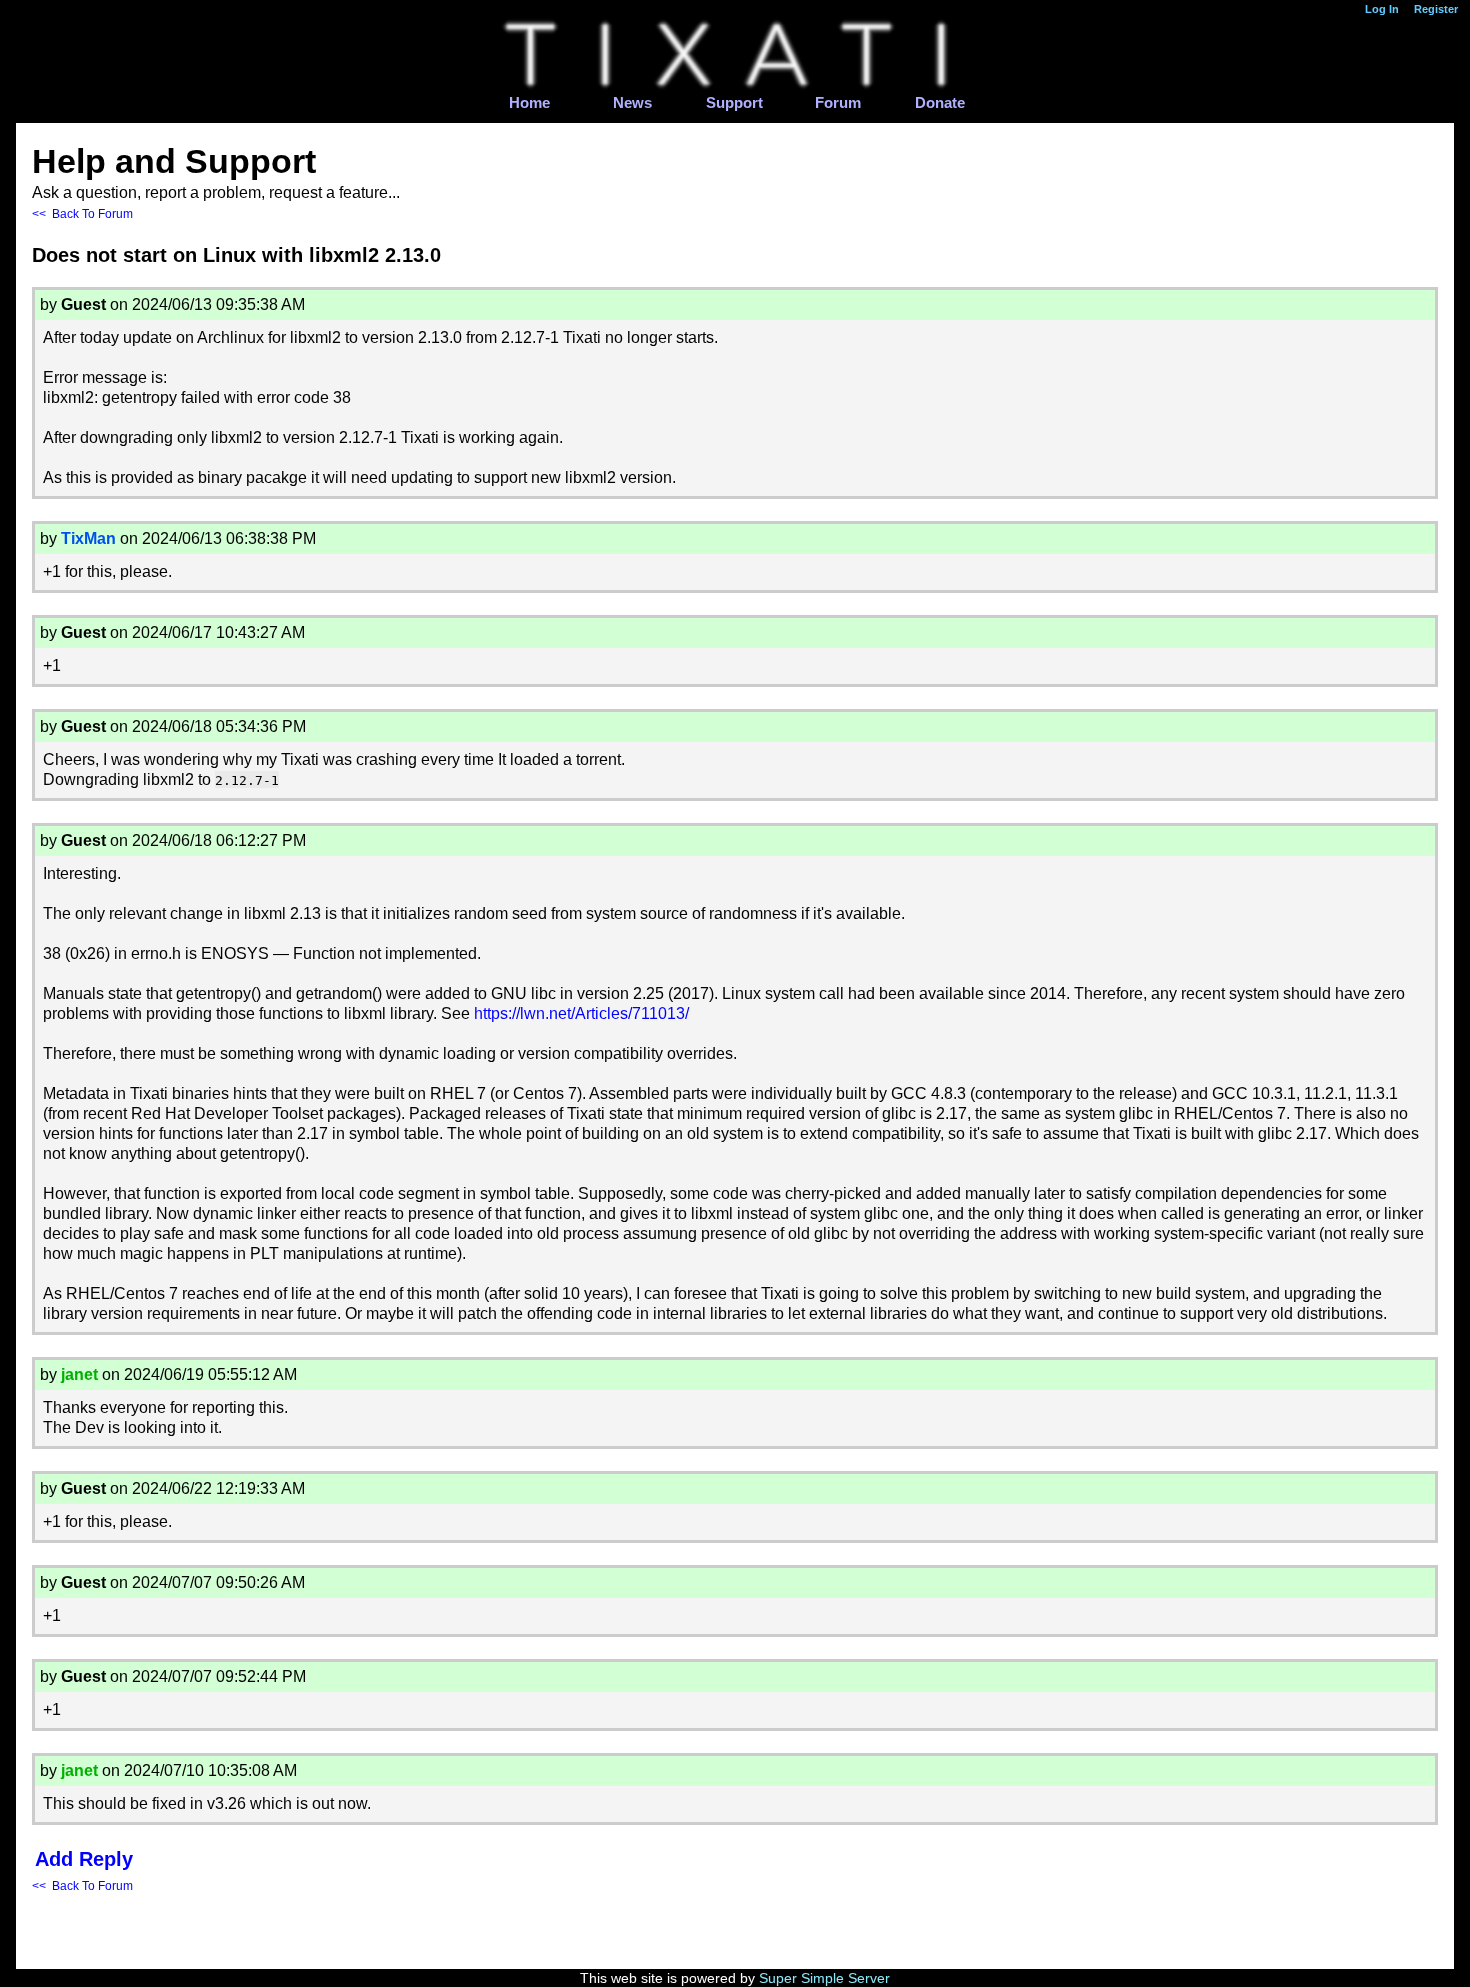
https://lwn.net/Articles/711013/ (581, 1013)
